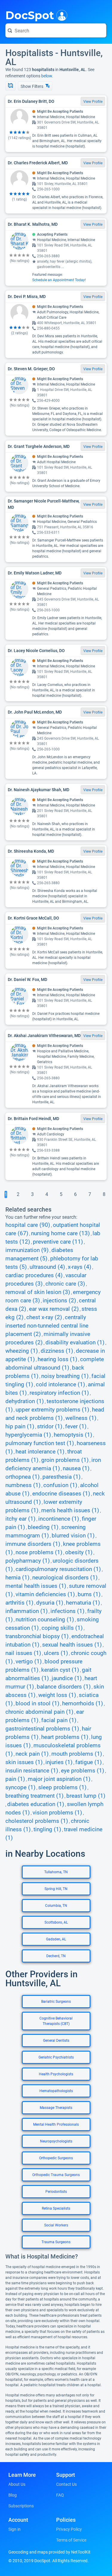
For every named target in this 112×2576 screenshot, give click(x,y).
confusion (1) (60, 1485)
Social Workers (56, 2225)
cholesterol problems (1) (37, 1821)
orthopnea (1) (23, 1477)
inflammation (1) (27, 1611)
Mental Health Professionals (56, 2124)
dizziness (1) (57, 1351)
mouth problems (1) (77, 1754)
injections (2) (59, 1301)
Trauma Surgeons (56, 2242)
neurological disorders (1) (65, 1578)
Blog (13, 2495)
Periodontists (56, 2192)
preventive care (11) (58, 1242)
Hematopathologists (56, 2091)
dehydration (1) (25, 1401)
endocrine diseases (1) (61, 1494)
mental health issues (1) (36, 1586)
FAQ (60, 2495)
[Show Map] (10, 86)
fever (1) (76, 1427)
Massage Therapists (56, 2108)
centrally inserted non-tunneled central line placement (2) (47, 1326)
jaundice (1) (67, 1678)
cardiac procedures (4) (34, 1275)
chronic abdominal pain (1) (39, 1712)
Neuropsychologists (56, 2141)
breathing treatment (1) (34, 1796)
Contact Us (66, 2484)
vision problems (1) (57, 1813)
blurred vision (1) (73, 1536)
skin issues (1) (24, 1762)
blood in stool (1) (37, 1704)
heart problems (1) (65, 1737)
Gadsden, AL (56, 1939)
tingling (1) (47, 1829)
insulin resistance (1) (32, 1771)
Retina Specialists (56, 2208)
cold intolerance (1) (60, 1385)
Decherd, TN (56, 1956)
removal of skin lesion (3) (38, 1292)
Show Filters (32, 86)
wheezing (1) (22, 1351)
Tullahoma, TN (56, 1872)
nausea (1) (76, 1468)
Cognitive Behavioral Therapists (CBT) (56, 2021)
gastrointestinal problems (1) (42, 1729)
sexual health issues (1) (72, 1645)
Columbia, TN (56, 1906)
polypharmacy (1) (28, 1561)
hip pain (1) (20, 1427)
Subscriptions (21, 2506)
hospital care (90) (28, 1225)
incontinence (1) (59, 1519)
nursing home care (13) (60, 1233)
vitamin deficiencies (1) (45, 1594)
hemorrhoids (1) (83, 1704)
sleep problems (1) (62, 1787)
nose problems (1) (39, 1552)
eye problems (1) (83, 1771)
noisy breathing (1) (65, 1376)
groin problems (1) (65, 1460)
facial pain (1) (59, 1720)
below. (47, 76)
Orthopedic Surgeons (56, 2158)
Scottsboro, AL (56, 1922)
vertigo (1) (29, 1662)
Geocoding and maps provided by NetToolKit (49, 2552)
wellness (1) (81, 1418)
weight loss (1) (57, 1695)
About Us (17, 2484)
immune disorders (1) (33, 1544)
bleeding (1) (43, 1527)
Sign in (14, 2529)
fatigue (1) (89, 1762)
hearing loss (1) (57, 1359)
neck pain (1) (32, 1754)
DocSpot (30, 15)
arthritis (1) (19, 1603)
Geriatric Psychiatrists (56, 2057)
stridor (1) (50, 1427)
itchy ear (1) (20, 1519)
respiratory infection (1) (59, 1393)
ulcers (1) (56, 1653)
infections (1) (67, 1611)
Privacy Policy (69, 2529)
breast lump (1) (86, 1796)
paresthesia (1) (62, 1477)
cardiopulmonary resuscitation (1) (58, 1569)
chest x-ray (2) (44, 1317)
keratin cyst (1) (60, 1670)
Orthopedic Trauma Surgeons (56, 2175)
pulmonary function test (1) (40, 1443)
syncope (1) (20, 1787)
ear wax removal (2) (54, 1309)
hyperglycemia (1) (28, 1435)
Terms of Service (71, 2540)
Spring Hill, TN (56, 1889)
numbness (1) (23, 1485)
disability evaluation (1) (75, 1343)
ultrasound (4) (47, 1267)
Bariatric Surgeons (56, 2002)
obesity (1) (79, 1552)
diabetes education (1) (36, 1804)
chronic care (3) (65, 1284)
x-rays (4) (80, 1267)
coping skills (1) (62, 1628)
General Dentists (56, 2041)
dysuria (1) (50, 1603)
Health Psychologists (56, 2074)
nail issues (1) (23, 1653)
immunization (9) (27, 1250)
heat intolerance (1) (40, 1452)
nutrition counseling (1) (45, 1620)
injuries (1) (59, 1762)
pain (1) (15, 1779)
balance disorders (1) (64, 1687)
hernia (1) (17, 1578)
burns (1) (89, 1594)
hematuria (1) (83, 1603)
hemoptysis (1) (73, 1435)
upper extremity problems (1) (52, 1410)
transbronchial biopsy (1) (37, 1636)
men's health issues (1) (70, 1510)
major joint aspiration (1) (59, 1779)
